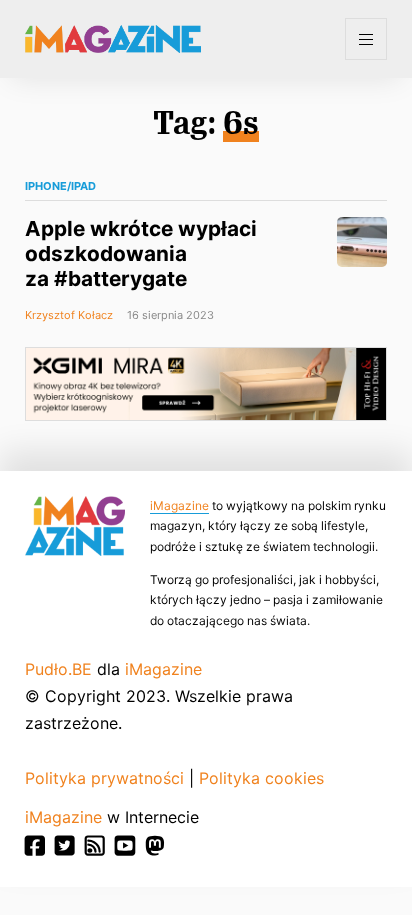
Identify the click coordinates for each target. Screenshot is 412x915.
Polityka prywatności (104, 778)
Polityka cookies (261, 778)
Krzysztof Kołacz (69, 315)
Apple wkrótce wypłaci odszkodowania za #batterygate (141, 253)
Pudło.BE (58, 669)
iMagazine (179, 505)
